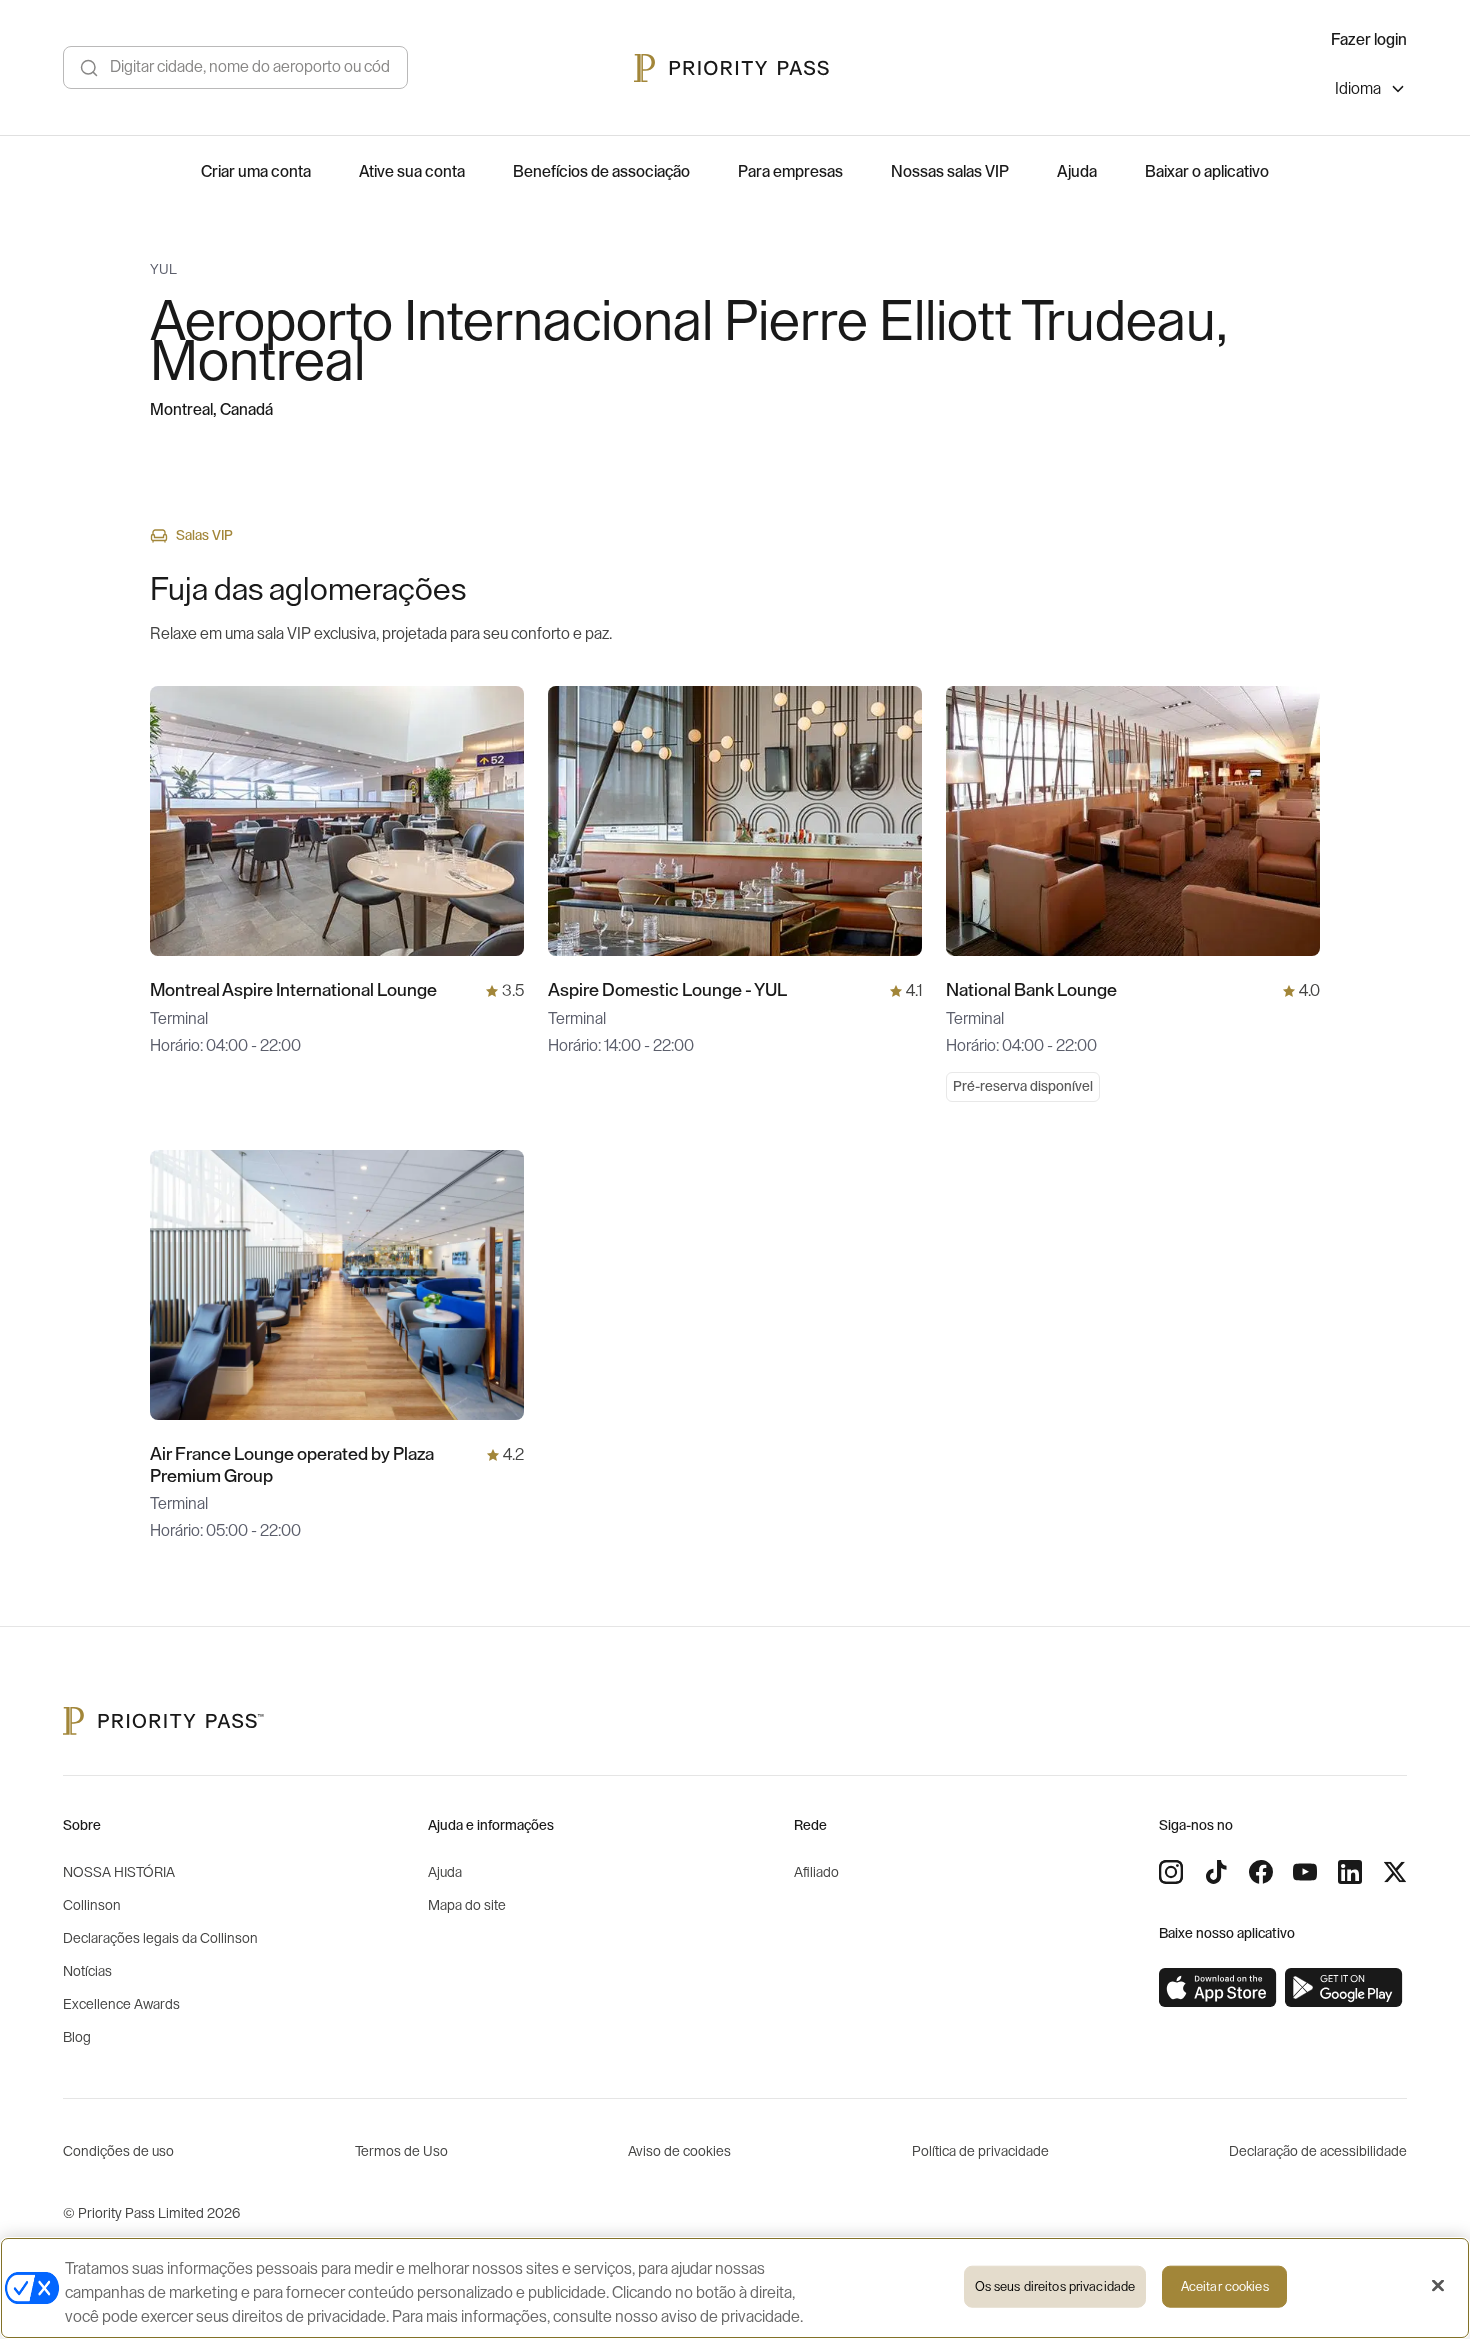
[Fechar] (1438, 2286)
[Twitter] (1395, 1872)
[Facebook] (1261, 1872)
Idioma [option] (1358, 89)
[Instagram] (1171, 1872)
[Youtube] (1305, 1872)
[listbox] (1371, 91)
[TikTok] (1216, 1872)
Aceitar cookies (1225, 2286)
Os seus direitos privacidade (1055, 2286)
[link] (1218, 1988)
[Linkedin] (1350, 1872)
